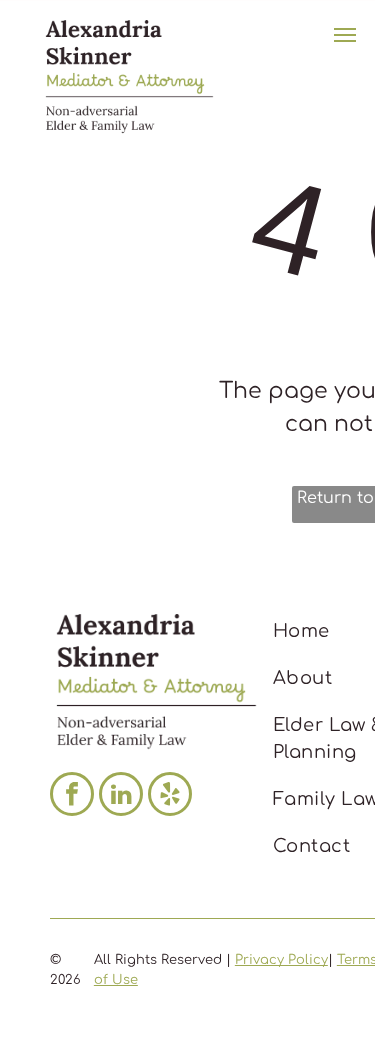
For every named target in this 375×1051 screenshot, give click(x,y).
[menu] (345, 35)
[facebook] (72, 796)
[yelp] (170, 796)
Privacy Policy (281, 960)
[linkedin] (121, 796)
